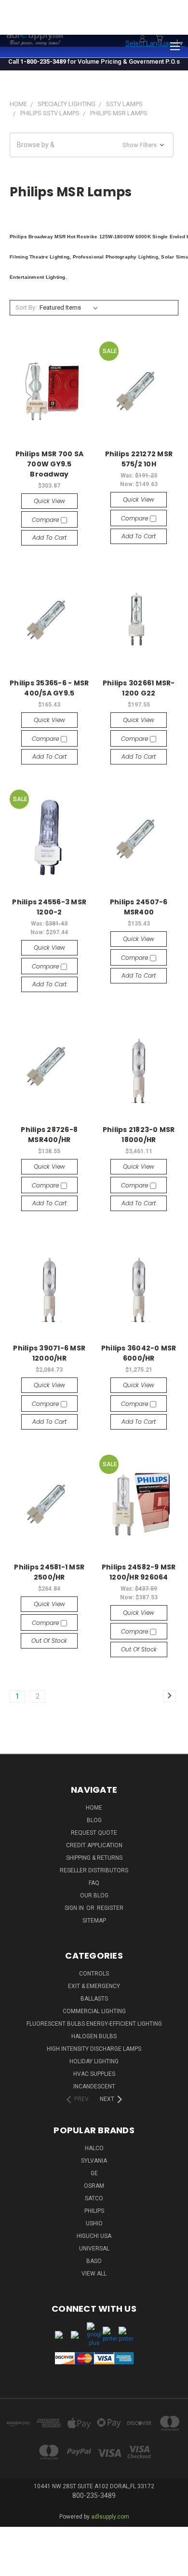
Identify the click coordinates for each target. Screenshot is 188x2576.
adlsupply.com (110, 2517)
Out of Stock (49, 1641)
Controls (94, 1974)
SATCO (94, 2198)
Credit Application (94, 1845)
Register (110, 1908)
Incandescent (94, 2086)
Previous (15, 2559)
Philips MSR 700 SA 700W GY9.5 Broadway (50, 464)
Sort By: (26, 307)
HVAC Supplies (94, 2074)
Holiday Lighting (94, 2061)
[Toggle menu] (175, 45)
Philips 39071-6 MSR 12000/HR (49, 1353)
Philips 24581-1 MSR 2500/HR (49, 1572)
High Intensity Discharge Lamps (94, 2049)
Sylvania (94, 2161)
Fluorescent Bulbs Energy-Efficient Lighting (94, 2024)
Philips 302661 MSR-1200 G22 (139, 688)
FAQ (94, 1883)
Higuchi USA (94, 2236)
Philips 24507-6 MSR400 (139, 907)
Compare (46, 520)
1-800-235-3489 (43, 61)
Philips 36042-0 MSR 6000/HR (139, 1353)
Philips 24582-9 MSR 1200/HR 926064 (139, 1572)
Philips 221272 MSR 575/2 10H (139, 459)
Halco (94, 2148)
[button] (92, 145)
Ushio (94, 2223)
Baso (94, 2261)
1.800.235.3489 (162, 23)
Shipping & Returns (94, 1858)
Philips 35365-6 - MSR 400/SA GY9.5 (49, 688)
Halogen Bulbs (94, 2036)
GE (94, 2173)
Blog (94, 1820)
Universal (94, 2249)
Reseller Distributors (94, 1870)
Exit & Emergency (94, 1986)
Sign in (75, 1908)
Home (94, 1808)
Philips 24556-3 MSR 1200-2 (49, 907)
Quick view (49, 501)
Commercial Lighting (94, 2011)
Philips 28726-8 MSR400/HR (49, 1135)
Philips (94, 2211)
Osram (94, 2186)
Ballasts (94, 1999)
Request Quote (94, 1833)
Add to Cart (49, 538)
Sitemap (94, 1921)
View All (94, 2274)
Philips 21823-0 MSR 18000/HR (139, 1135)
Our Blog (94, 1895)
